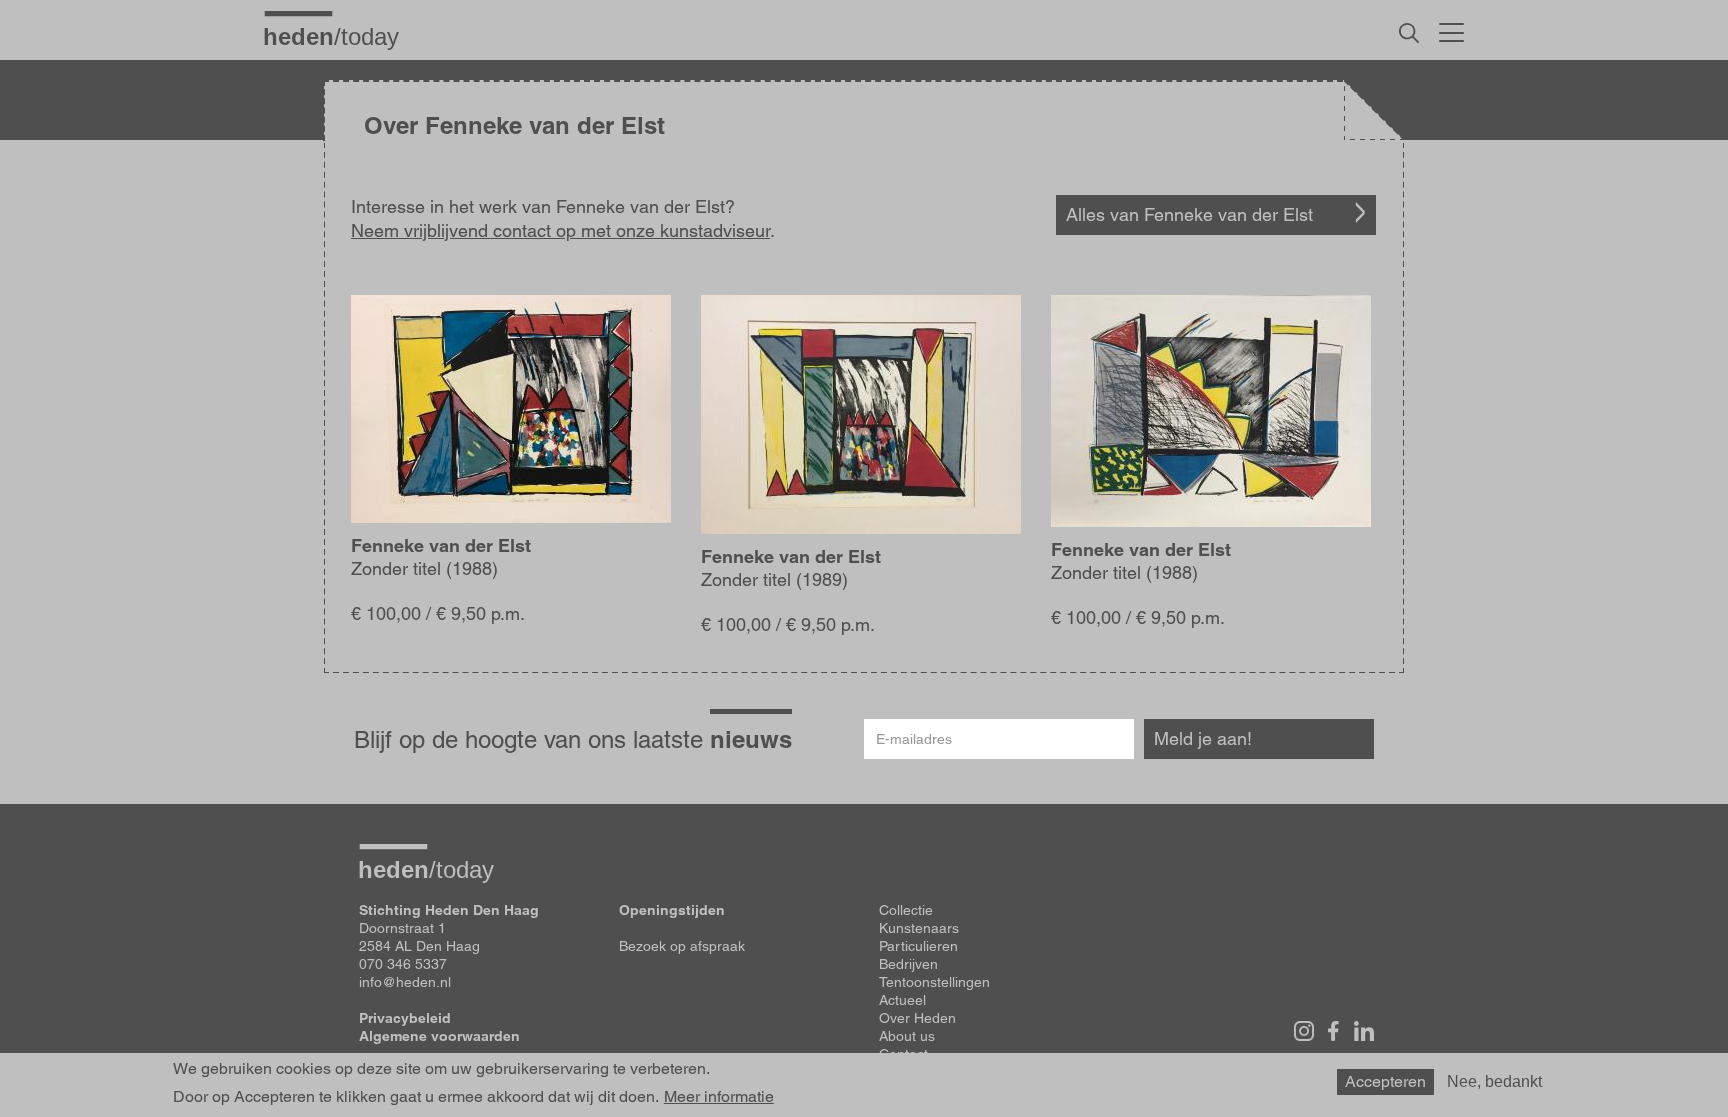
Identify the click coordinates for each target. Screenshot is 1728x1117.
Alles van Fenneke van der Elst (1189, 214)
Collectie (906, 910)
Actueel (902, 1000)
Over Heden (917, 1018)
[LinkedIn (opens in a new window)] (1364, 1031)
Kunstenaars (919, 928)
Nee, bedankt (1494, 1081)
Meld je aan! (1203, 738)
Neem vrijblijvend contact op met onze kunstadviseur (560, 230)
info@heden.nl (405, 982)
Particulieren (918, 946)
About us (907, 1036)
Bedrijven (908, 964)
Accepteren (1385, 1081)
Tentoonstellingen (934, 982)
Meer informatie (719, 1097)
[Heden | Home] (339, 36)
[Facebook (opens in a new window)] (1334, 1031)
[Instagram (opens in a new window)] (1304, 1031)
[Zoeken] (1409, 33)
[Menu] (1451, 30)
